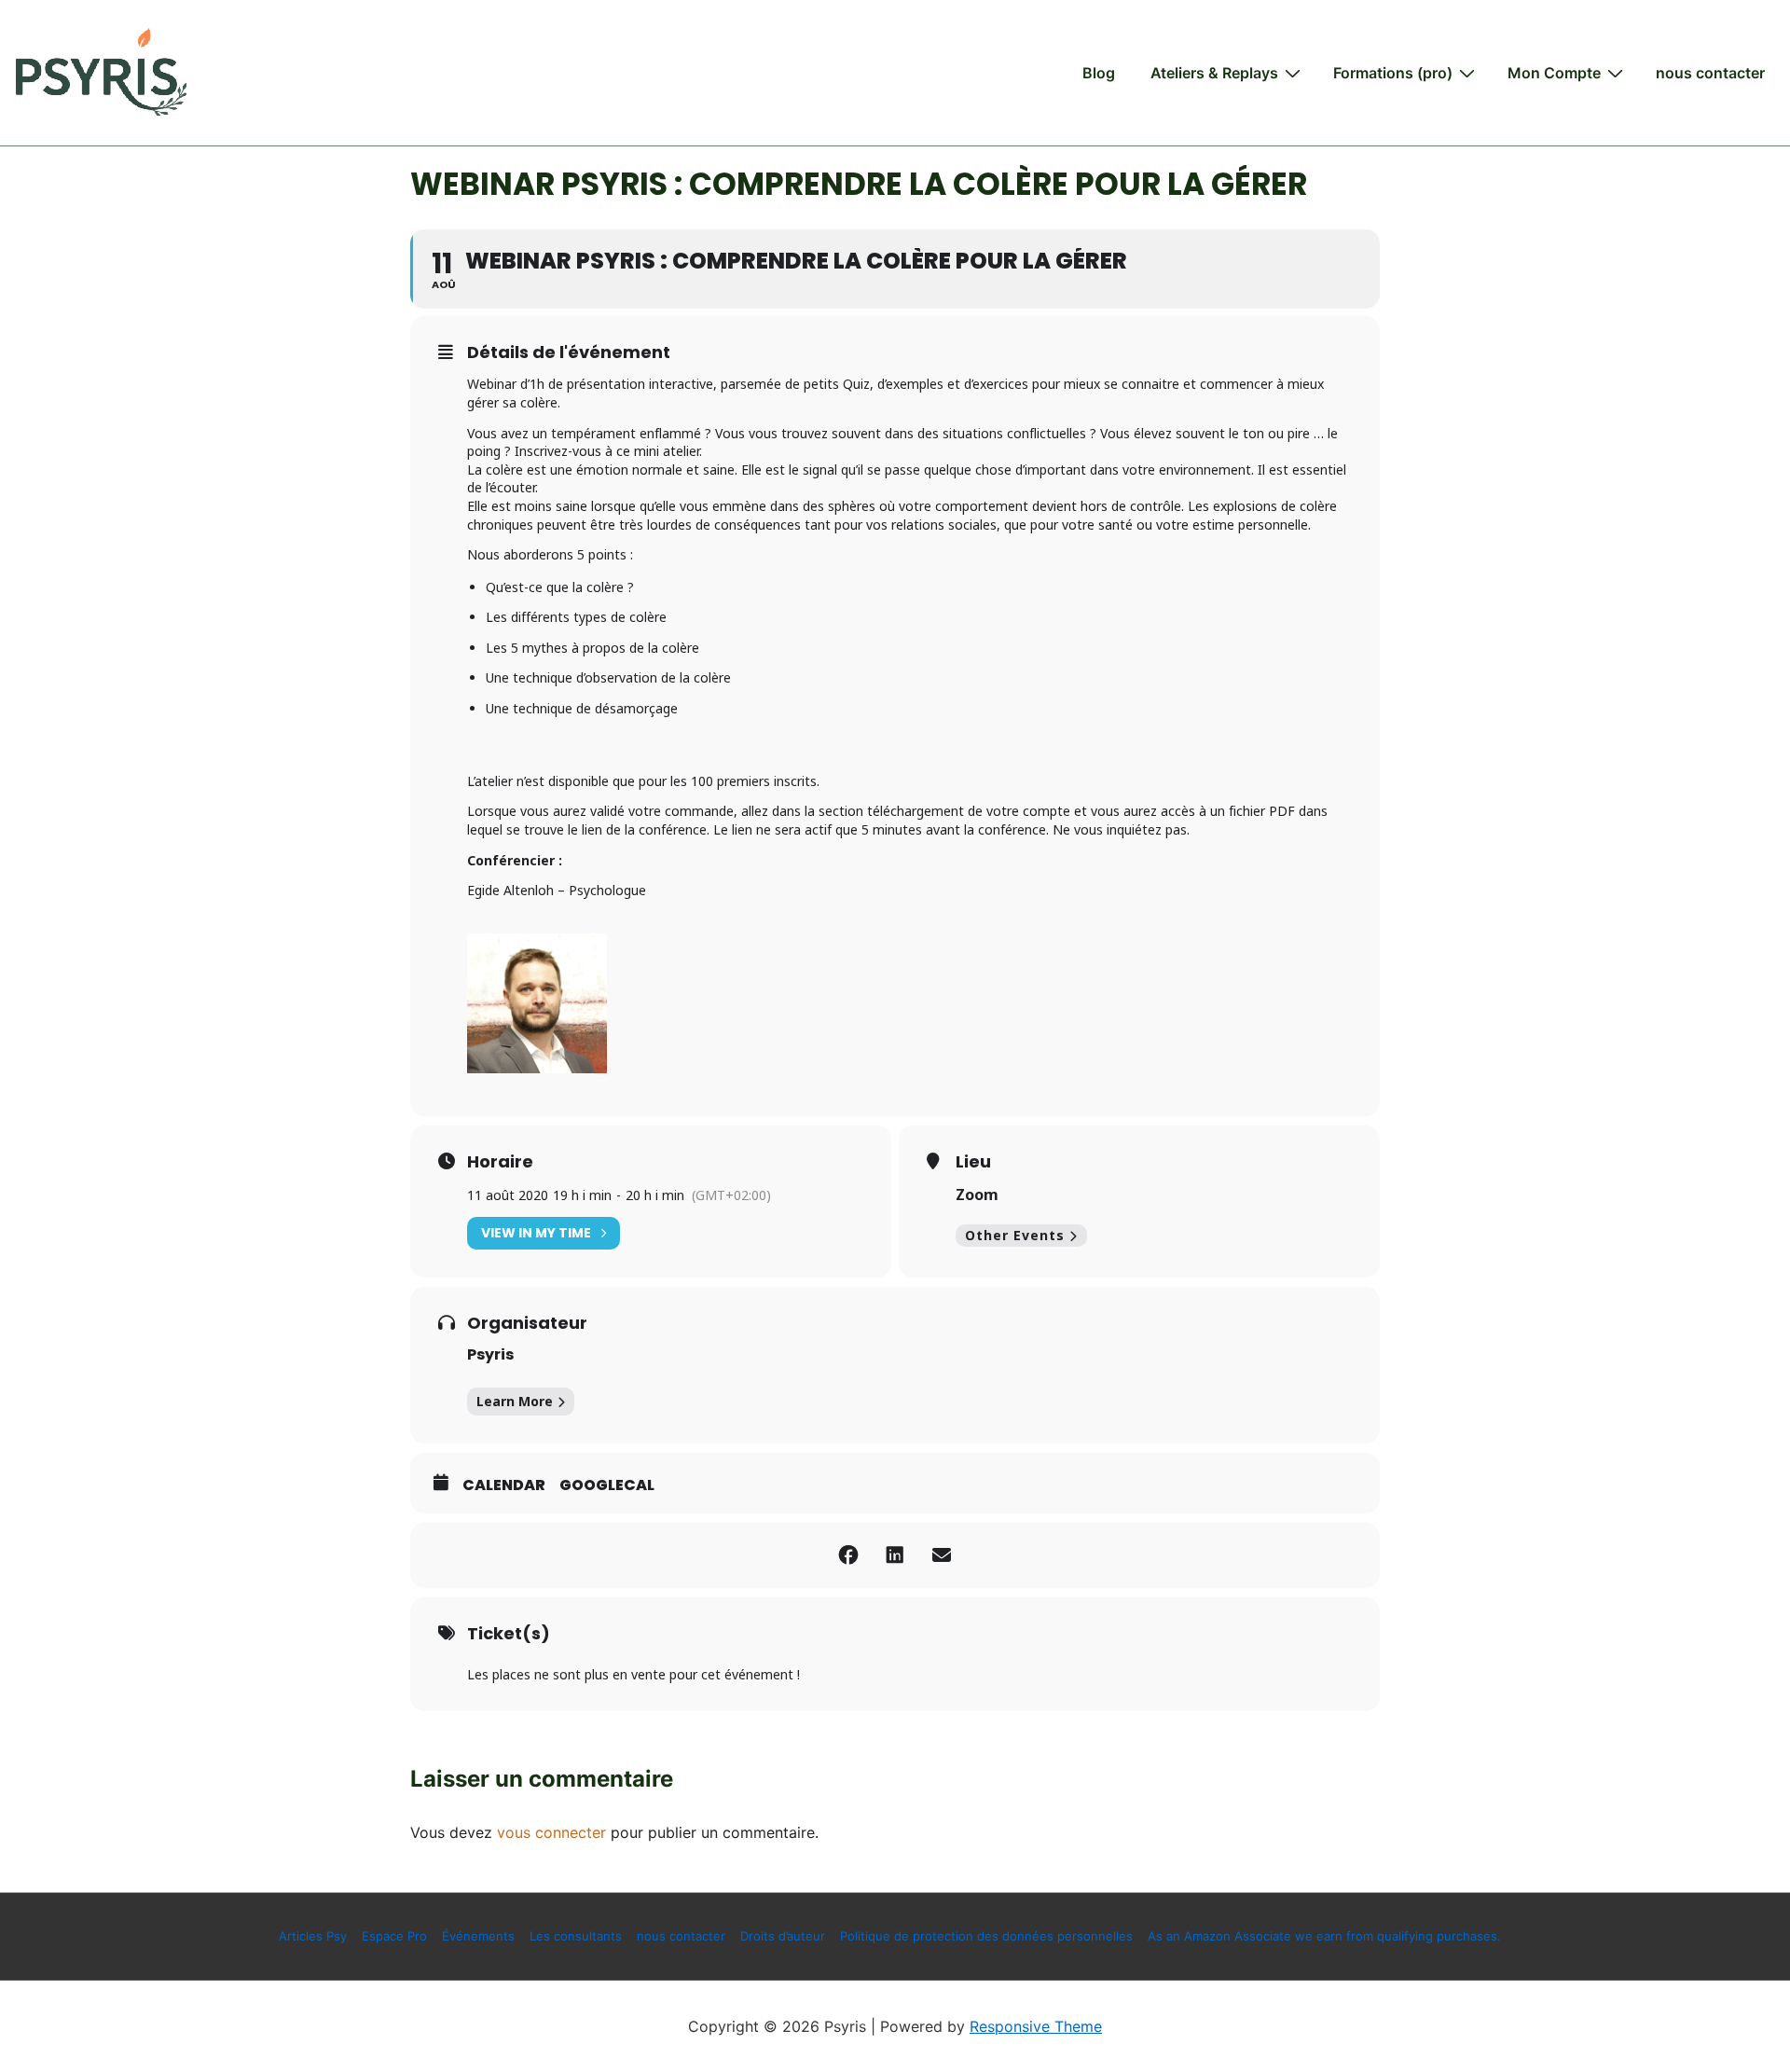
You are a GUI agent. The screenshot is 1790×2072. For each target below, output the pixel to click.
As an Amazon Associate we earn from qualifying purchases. (1324, 1936)
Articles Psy (313, 1936)
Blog (1099, 73)
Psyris (490, 1354)
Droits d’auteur (783, 1936)
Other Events (1015, 1235)
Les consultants (576, 1936)
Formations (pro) (1393, 73)
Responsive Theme (1036, 2026)
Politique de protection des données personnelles (986, 1936)
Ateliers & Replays (1214, 73)
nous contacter (1710, 73)
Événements (478, 1936)
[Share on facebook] (848, 1555)
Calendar (504, 1485)
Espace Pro (394, 1936)
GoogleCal (607, 1485)
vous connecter (551, 1832)
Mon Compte (1554, 73)
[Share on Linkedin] (895, 1555)
